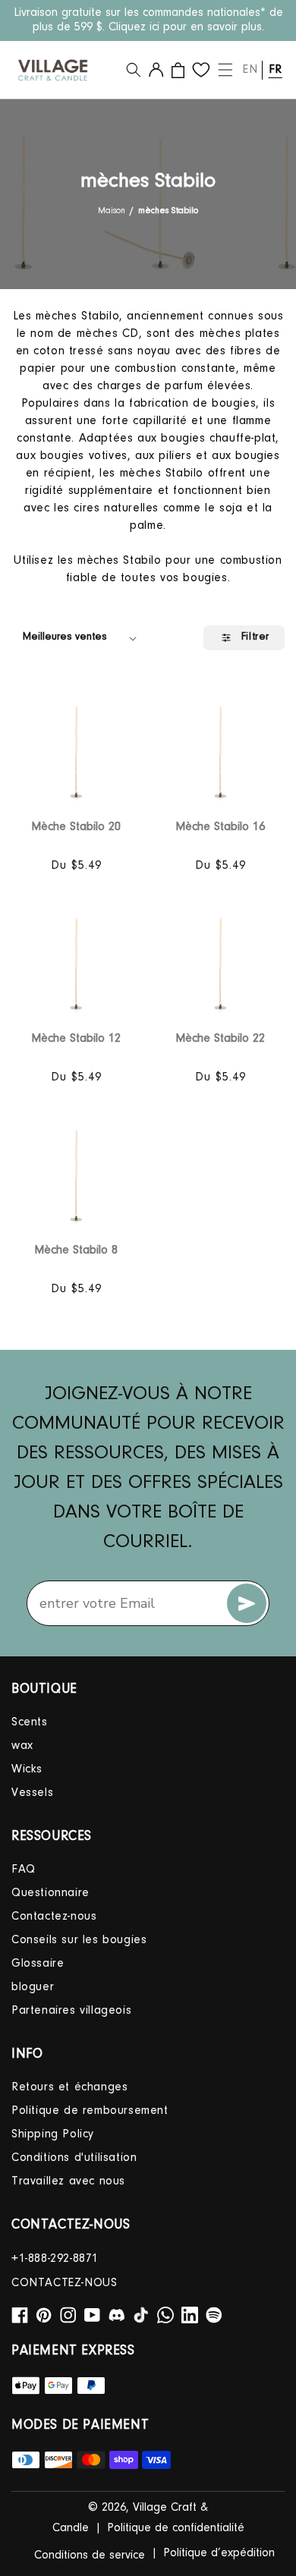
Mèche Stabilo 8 (76, 1250)
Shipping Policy (53, 2134)
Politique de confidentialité (176, 2528)
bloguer (33, 1987)
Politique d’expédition (219, 2553)
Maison (112, 211)
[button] (134, 70)
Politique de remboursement (90, 2111)
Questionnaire (50, 1893)
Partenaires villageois (71, 2011)
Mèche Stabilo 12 (76, 1039)
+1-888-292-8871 (55, 2259)
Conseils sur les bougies (79, 1940)
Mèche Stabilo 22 (220, 1039)
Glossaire (38, 1964)
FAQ (24, 1870)
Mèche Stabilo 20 (76, 827)
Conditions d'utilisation (74, 2158)
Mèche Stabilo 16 (220, 827)
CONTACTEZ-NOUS (64, 2283)
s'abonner (247, 1603)
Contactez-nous (54, 1917)
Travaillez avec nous (68, 2181)
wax (22, 1746)
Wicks (27, 1769)
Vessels (32, 1793)
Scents (30, 1722)
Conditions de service (90, 2556)
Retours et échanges (69, 2087)
